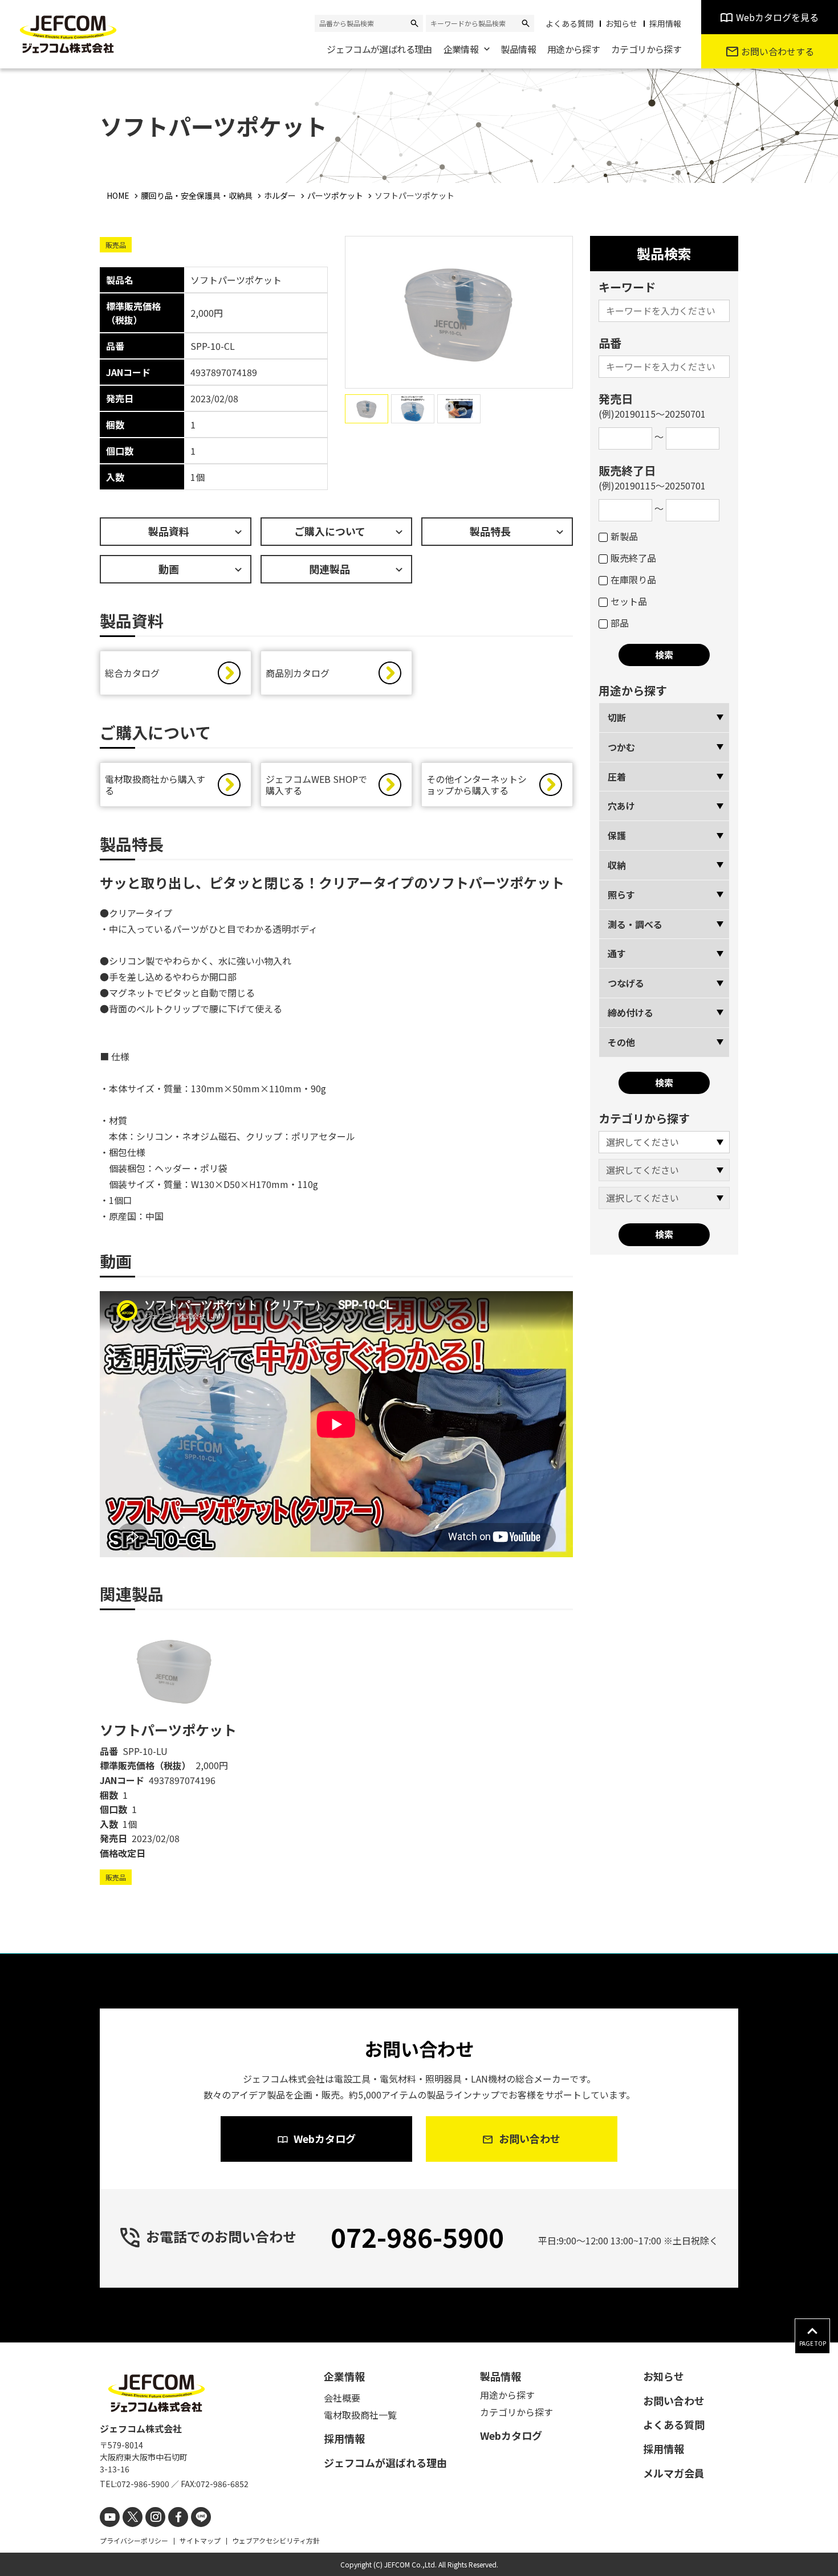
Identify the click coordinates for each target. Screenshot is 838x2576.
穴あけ (621, 806)
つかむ (621, 747)
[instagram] (155, 2517)
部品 (620, 623)
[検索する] (414, 23)
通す (617, 953)
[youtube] (110, 2517)
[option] (176, 1754)
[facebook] (178, 2517)
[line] (201, 2517)
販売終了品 (633, 558)
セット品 (629, 601)
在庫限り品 (633, 579)
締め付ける (630, 1013)
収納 (617, 865)
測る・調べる (635, 924)
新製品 (624, 536)
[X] (133, 2517)
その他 (621, 1042)
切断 (617, 717)
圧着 (617, 777)
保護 (617, 835)
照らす (621, 895)
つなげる (626, 983)
